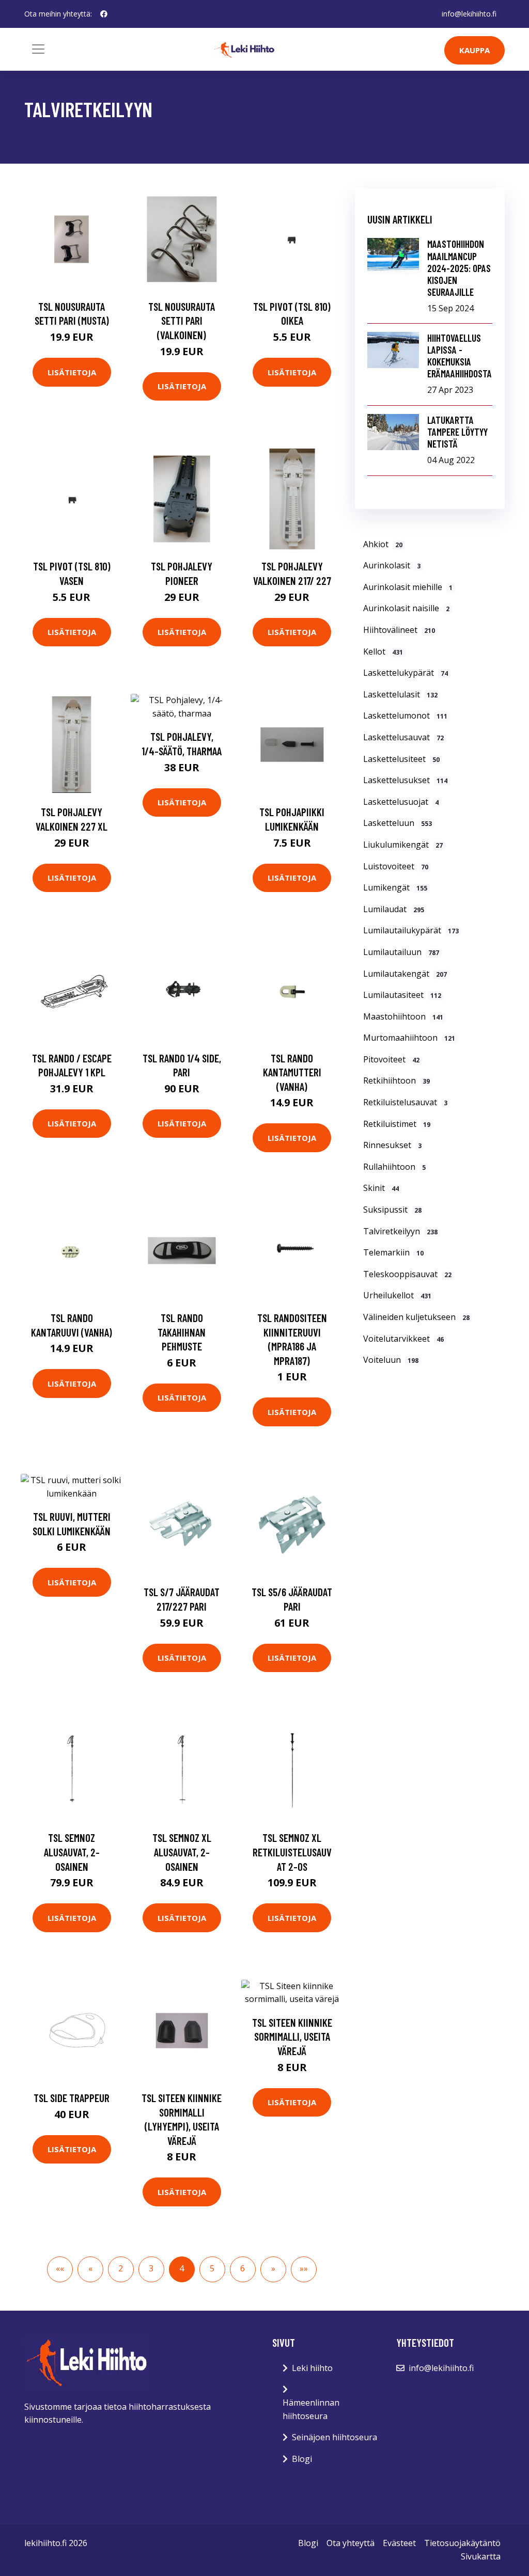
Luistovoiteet (396, 866)
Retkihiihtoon (396, 1080)
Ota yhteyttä (351, 2543)
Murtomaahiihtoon (409, 1038)
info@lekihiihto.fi (469, 14)
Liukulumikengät (403, 845)
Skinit (381, 1188)
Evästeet (399, 2543)
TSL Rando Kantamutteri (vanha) (292, 1072)
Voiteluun (391, 1360)
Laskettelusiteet (401, 759)
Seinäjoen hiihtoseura (334, 2437)
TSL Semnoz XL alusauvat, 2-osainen (182, 1852)
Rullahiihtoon (394, 1167)
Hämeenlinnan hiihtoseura (311, 2409)
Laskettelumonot (405, 715)
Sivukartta (481, 2556)
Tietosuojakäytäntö (462, 2543)
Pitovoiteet (391, 1059)
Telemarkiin (393, 1252)
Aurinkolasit (392, 565)
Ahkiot (383, 544)
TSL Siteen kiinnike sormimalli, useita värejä (292, 2037)
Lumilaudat (394, 909)
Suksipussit (392, 1210)
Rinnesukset (392, 1145)
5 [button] (212, 2268)
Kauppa (474, 50)
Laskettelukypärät (406, 673)
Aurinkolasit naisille (406, 608)
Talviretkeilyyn (400, 1231)
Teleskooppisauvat (407, 1274)
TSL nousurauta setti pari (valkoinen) (182, 321)
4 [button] (182, 2268)
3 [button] (151, 2268)
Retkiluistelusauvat (405, 1102)
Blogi (302, 2459)
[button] (60, 2269)
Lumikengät (395, 887)
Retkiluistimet (397, 1124)
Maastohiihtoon (403, 1016)
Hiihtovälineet (399, 630)
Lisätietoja (72, 372)
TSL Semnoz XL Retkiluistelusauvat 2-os (292, 1852)
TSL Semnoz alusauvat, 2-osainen (72, 1852)
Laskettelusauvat (403, 737)
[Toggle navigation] (38, 49)
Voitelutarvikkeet (403, 1339)
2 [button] (121, 2268)
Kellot (383, 651)
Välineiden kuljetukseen (416, 1317)
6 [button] (243, 2268)
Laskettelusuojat (401, 802)
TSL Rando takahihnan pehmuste (182, 1332)
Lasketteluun (398, 823)
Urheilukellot (397, 1295)
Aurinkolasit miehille (408, 587)
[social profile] (104, 14)
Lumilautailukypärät (411, 930)
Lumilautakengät (405, 974)
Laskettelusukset (405, 780)
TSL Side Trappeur (72, 2098)
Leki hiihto (312, 2368)
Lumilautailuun (401, 952)
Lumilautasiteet (402, 995)
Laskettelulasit (400, 694)
